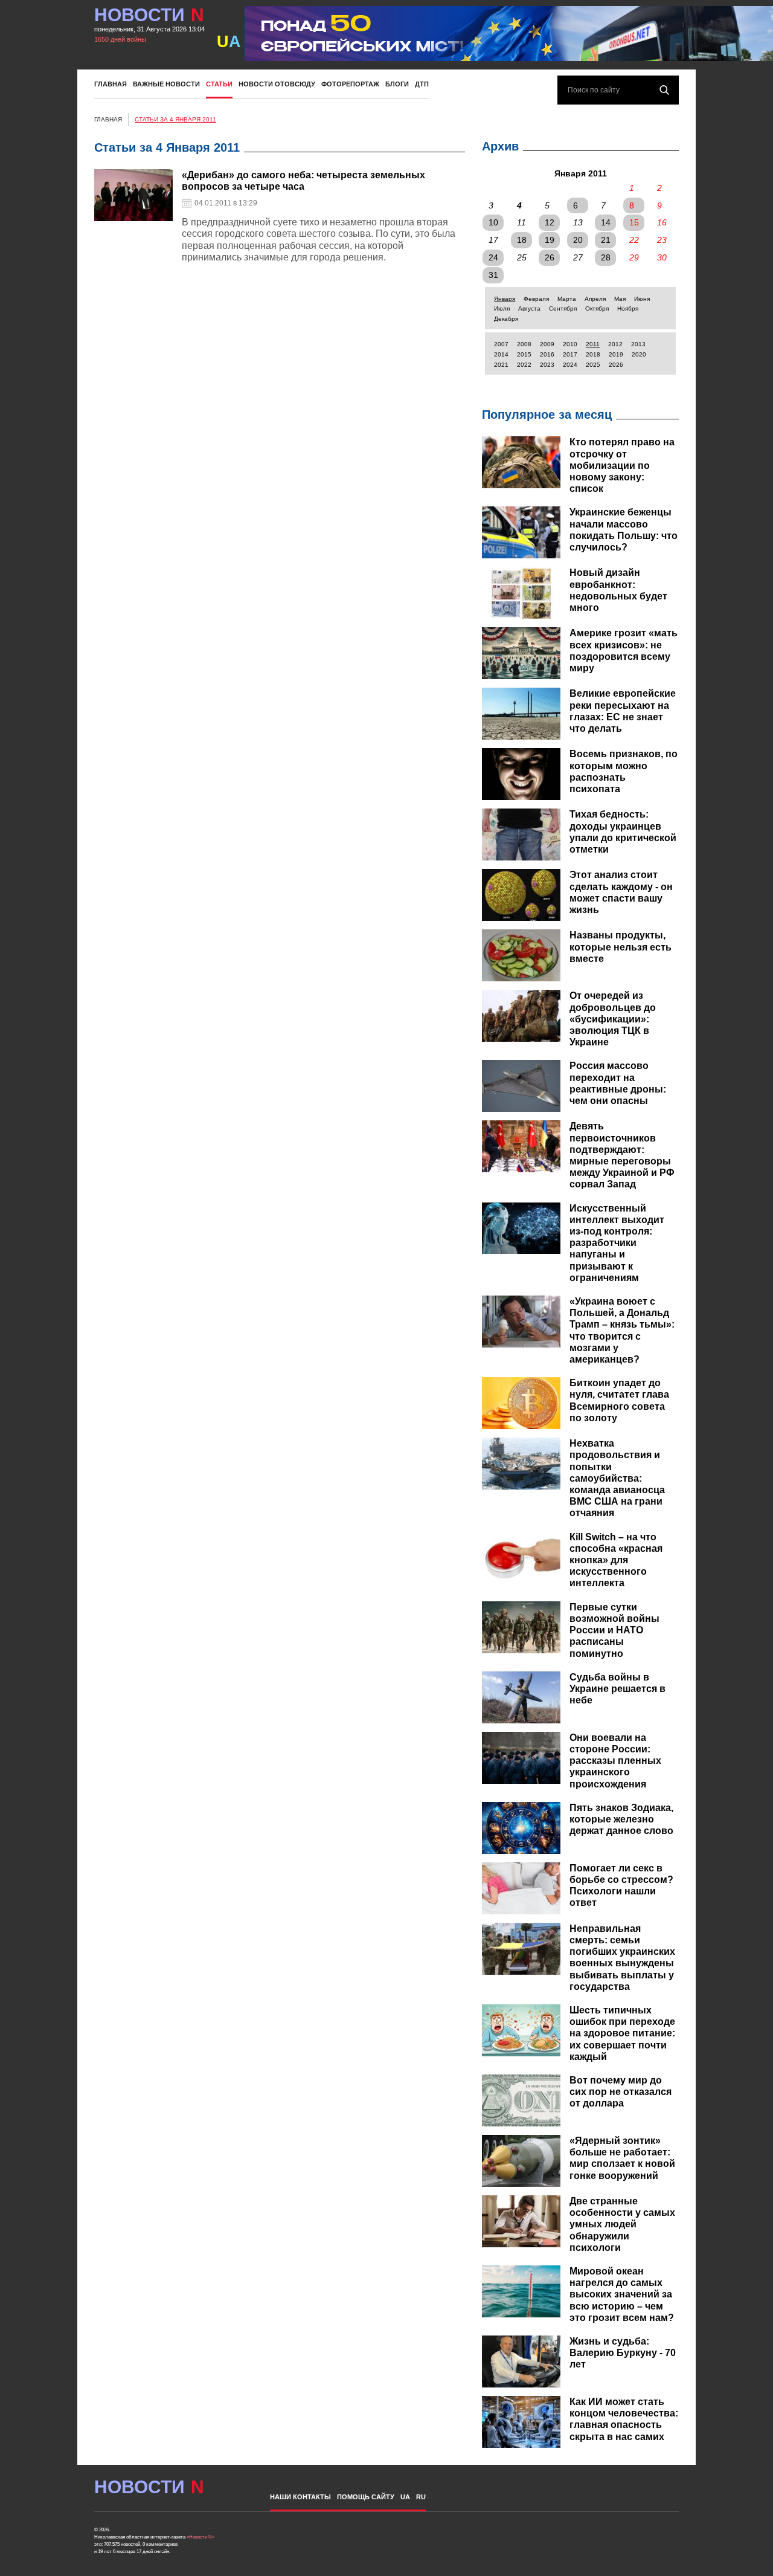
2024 (570, 365)
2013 (638, 344)
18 (522, 240)
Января (505, 299)
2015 (524, 354)
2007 (501, 344)
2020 (639, 354)
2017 (570, 354)
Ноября (628, 308)
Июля (502, 308)
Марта (567, 299)
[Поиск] (664, 90)
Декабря (506, 319)
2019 (616, 354)
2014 (501, 354)
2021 (501, 365)
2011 (593, 344)
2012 (615, 344)
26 (550, 257)
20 (578, 240)
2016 (547, 354)
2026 (616, 365)
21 (606, 240)
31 (493, 275)
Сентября (563, 308)
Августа (529, 308)
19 (550, 240)
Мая (620, 299)
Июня (642, 299)
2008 (524, 344)
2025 (593, 365)
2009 (547, 344)
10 (493, 222)
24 (493, 257)
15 (634, 222)
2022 (524, 365)
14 (606, 222)
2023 (547, 365)
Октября (597, 308)
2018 (593, 354)
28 (606, 257)
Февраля (536, 299)
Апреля (595, 299)
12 (550, 222)
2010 (570, 344)
